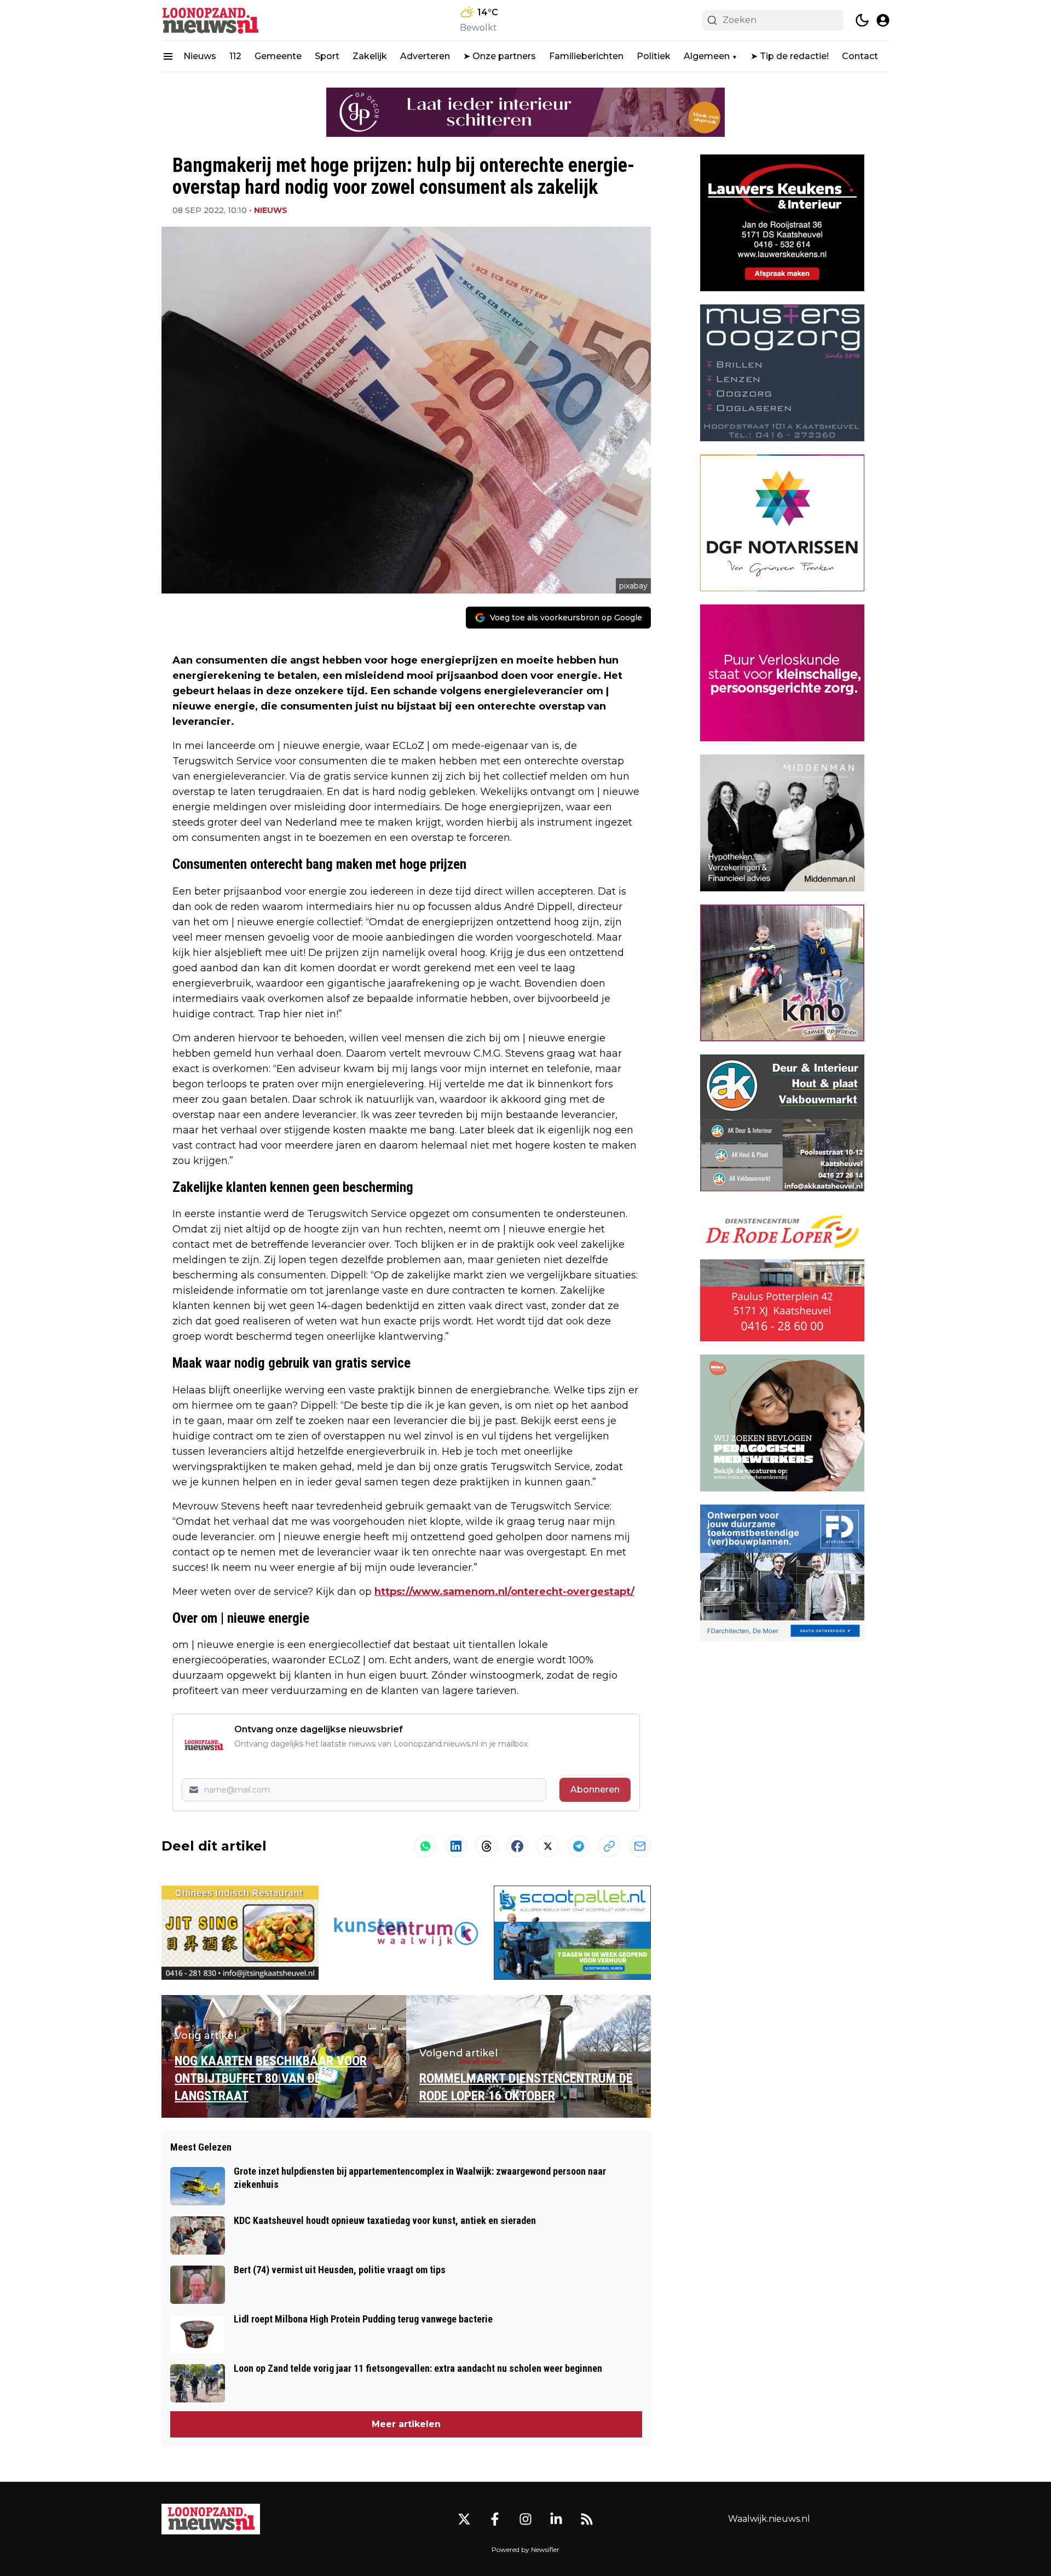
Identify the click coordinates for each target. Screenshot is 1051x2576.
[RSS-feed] (587, 2519)
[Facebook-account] (495, 2519)
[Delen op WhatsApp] (425, 1846)
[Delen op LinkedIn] (456, 1846)
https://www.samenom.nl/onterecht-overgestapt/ (504, 1592)
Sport (327, 56)
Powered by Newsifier (525, 2549)
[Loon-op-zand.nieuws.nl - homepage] (211, 20)
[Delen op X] (548, 1846)
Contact (860, 56)
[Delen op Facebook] (517, 1846)
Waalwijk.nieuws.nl (769, 2519)
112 (235, 56)
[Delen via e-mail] (640, 1846)
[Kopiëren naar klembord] (609, 1846)
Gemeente (278, 56)
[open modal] (883, 20)
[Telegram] (579, 1846)
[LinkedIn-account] (556, 2519)
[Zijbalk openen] (168, 56)
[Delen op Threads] (487, 1846)
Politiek (654, 56)
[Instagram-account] (525, 2519)
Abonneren (595, 1790)
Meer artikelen (406, 2424)
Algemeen (707, 56)
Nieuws (200, 56)
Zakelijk (370, 56)
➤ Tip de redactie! (790, 56)
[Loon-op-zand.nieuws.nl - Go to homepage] (211, 2519)
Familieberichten (586, 56)
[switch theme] (862, 20)
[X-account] (464, 2519)
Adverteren (425, 56)
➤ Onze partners (499, 56)
